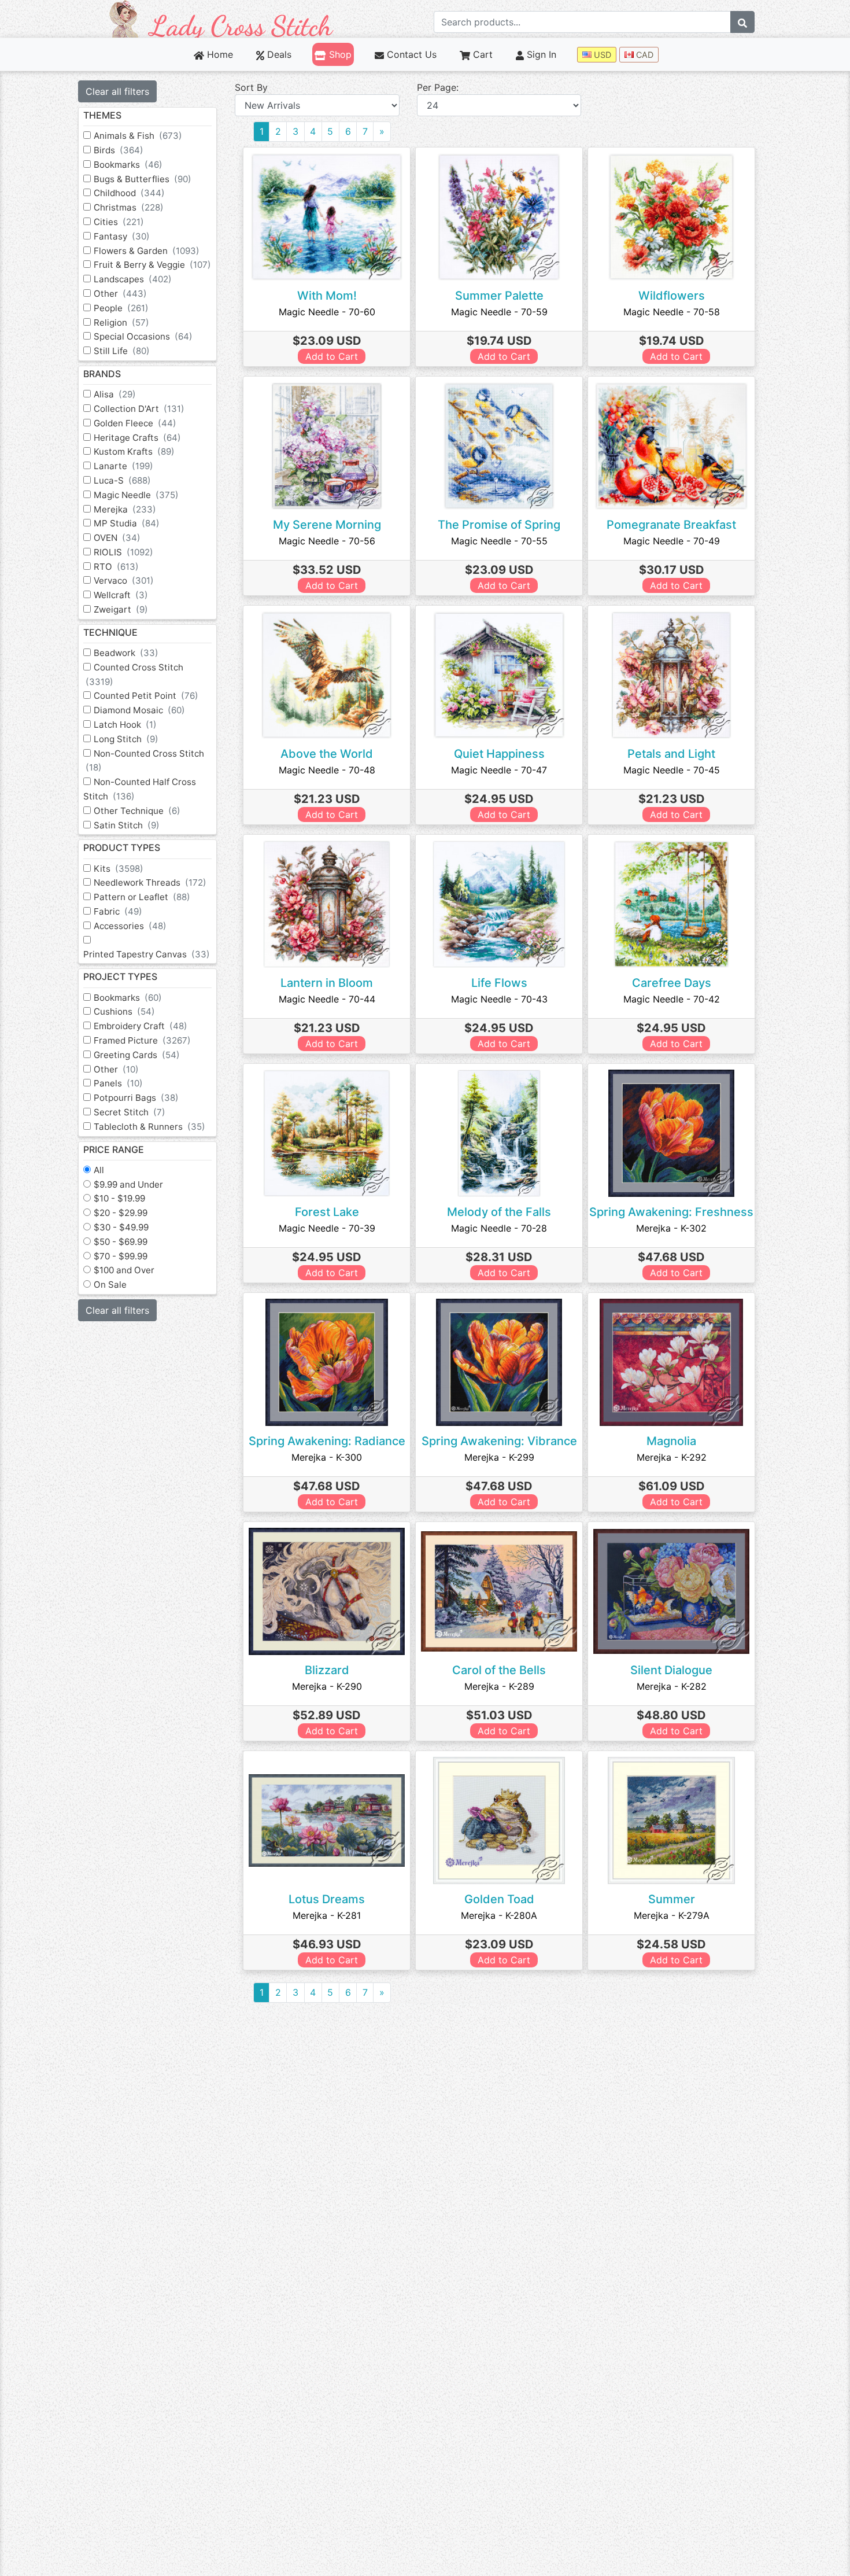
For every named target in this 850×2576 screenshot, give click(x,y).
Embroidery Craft (141, 1026)
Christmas (129, 207)
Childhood (129, 193)
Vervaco (124, 581)
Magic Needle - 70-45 (672, 770)
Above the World (327, 754)
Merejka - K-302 (671, 1228)
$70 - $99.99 (121, 1256)
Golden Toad (499, 1899)
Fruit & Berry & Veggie (152, 265)
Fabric (118, 911)
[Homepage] (221, 18)
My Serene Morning (327, 525)
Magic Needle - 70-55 (499, 541)
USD (601, 55)
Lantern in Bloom (327, 983)
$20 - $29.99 (121, 1213)
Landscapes (133, 279)
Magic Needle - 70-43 (499, 999)
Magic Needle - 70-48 (327, 770)
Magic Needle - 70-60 (327, 312)
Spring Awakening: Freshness (671, 1212)
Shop (339, 54)
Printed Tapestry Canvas (147, 954)
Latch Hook (125, 725)
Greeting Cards (137, 1055)
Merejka (125, 509)
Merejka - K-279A (672, 1915)
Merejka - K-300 (327, 1457)
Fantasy (122, 236)
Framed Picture (142, 1040)
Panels (118, 1083)
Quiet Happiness (499, 754)
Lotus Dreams (327, 1899)
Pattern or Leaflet (142, 897)
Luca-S (122, 480)
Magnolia (671, 1441)
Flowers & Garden (147, 251)
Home (219, 54)
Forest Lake (327, 1212)
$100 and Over (124, 1270)
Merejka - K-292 (672, 1457)
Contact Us (410, 54)
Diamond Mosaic (139, 710)
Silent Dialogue (671, 1670)
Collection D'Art (139, 409)
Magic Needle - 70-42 (672, 999)
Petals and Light (671, 754)
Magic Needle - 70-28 (499, 1228)
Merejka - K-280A (499, 1915)
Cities (119, 222)
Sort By (251, 87)
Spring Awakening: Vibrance (499, 1441)
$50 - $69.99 (121, 1242)
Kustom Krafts (134, 452)
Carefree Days (672, 983)
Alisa (115, 394)
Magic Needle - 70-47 (499, 770)
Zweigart (121, 609)
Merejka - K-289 (499, 1686)
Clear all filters (117, 91)
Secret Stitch (130, 1112)
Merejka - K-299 (499, 1457)
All (99, 1170)
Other (120, 294)
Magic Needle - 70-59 (499, 312)
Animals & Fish (138, 136)
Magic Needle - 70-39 (327, 1228)
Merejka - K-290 (327, 1686)
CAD (644, 55)
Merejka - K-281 (327, 1915)
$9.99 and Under (128, 1184)
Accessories (130, 926)
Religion (121, 323)
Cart (481, 54)
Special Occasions (143, 336)
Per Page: (438, 87)
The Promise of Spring (499, 525)
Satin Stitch (127, 825)
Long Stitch (126, 739)
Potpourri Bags (136, 1098)
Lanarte (123, 466)
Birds (119, 150)
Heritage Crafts (137, 438)
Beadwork (126, 653)
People (121, 308)
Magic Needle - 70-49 (672, 541)
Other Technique (137, 811)
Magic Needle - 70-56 (327, 541)
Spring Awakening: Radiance (327, 1441)
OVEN (117, 538)
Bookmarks (128, 165)
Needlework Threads (150, 882)
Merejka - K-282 (672, 1686)
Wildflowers (672, 296)
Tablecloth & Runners (149, 1127)
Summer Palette (499, 296)
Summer (672, 1899)
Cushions (124, 1011)
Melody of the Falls (499, 1212)
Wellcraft (121, 595)
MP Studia (127, 523)
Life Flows (499, 983)
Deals (278, 54)
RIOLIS (123, 552)
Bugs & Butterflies (143, 179)
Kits (119, 869)
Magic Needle (136, 495)
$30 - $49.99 (121, 1227)
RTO (116, 567)
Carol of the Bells (499, 1670)
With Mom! (327, 296)
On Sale (110, 1285)
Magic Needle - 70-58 (672, 312)
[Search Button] (742, 22)
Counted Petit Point (146, 696)
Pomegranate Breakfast (671, 525)
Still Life (122, 351)
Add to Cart (332, 356)
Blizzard (327, 1670)
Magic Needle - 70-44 (327, 999)
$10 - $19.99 (119, 1198)
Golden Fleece (135, 423)
